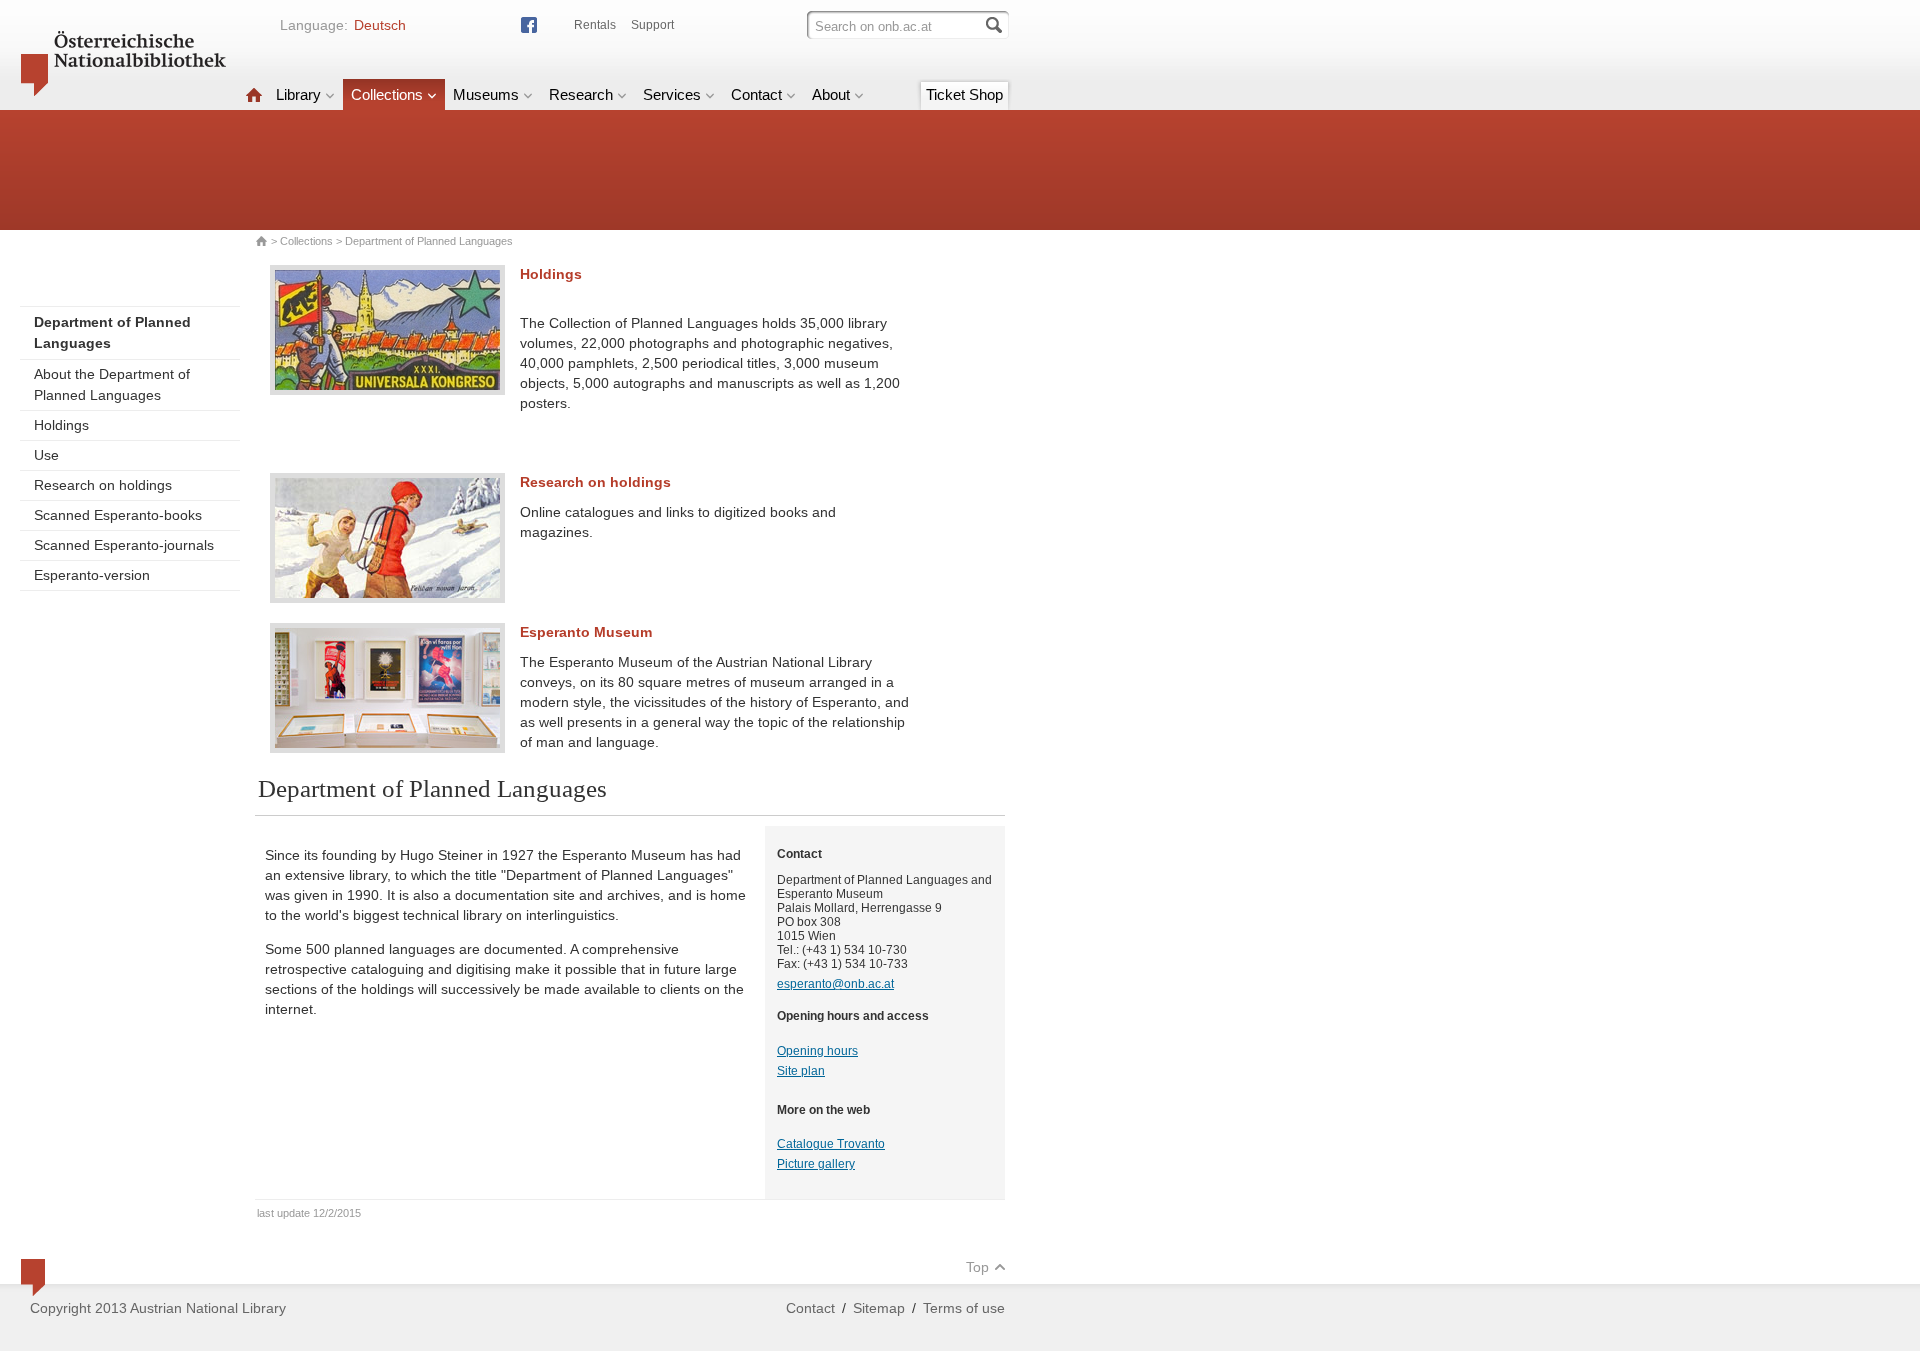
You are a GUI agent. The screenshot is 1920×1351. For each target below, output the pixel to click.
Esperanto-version (92, 575)
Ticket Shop (964, 94)
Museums (486, 94)
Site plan (801, 1071)
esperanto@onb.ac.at (835, 984)
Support (652, 25)
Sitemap (879, 1308)
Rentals (595, 25)
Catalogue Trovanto (831, 1144)
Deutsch (380, 25)
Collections (387, 94)
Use (46, 455)
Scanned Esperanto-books (118, 515)
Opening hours (817, 1051)
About (831, 94)
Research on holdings (103, 485)
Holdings (61, 425)
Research (581, 94)
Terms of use (964, 1308)
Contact (756, 94)
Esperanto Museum (586, 632)
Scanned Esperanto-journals (124, 545)
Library (298, 94)
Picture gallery (816, 1164)
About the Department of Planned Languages (112, 384)
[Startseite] (254, 94)
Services (672, 94)
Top (977, 1267)
